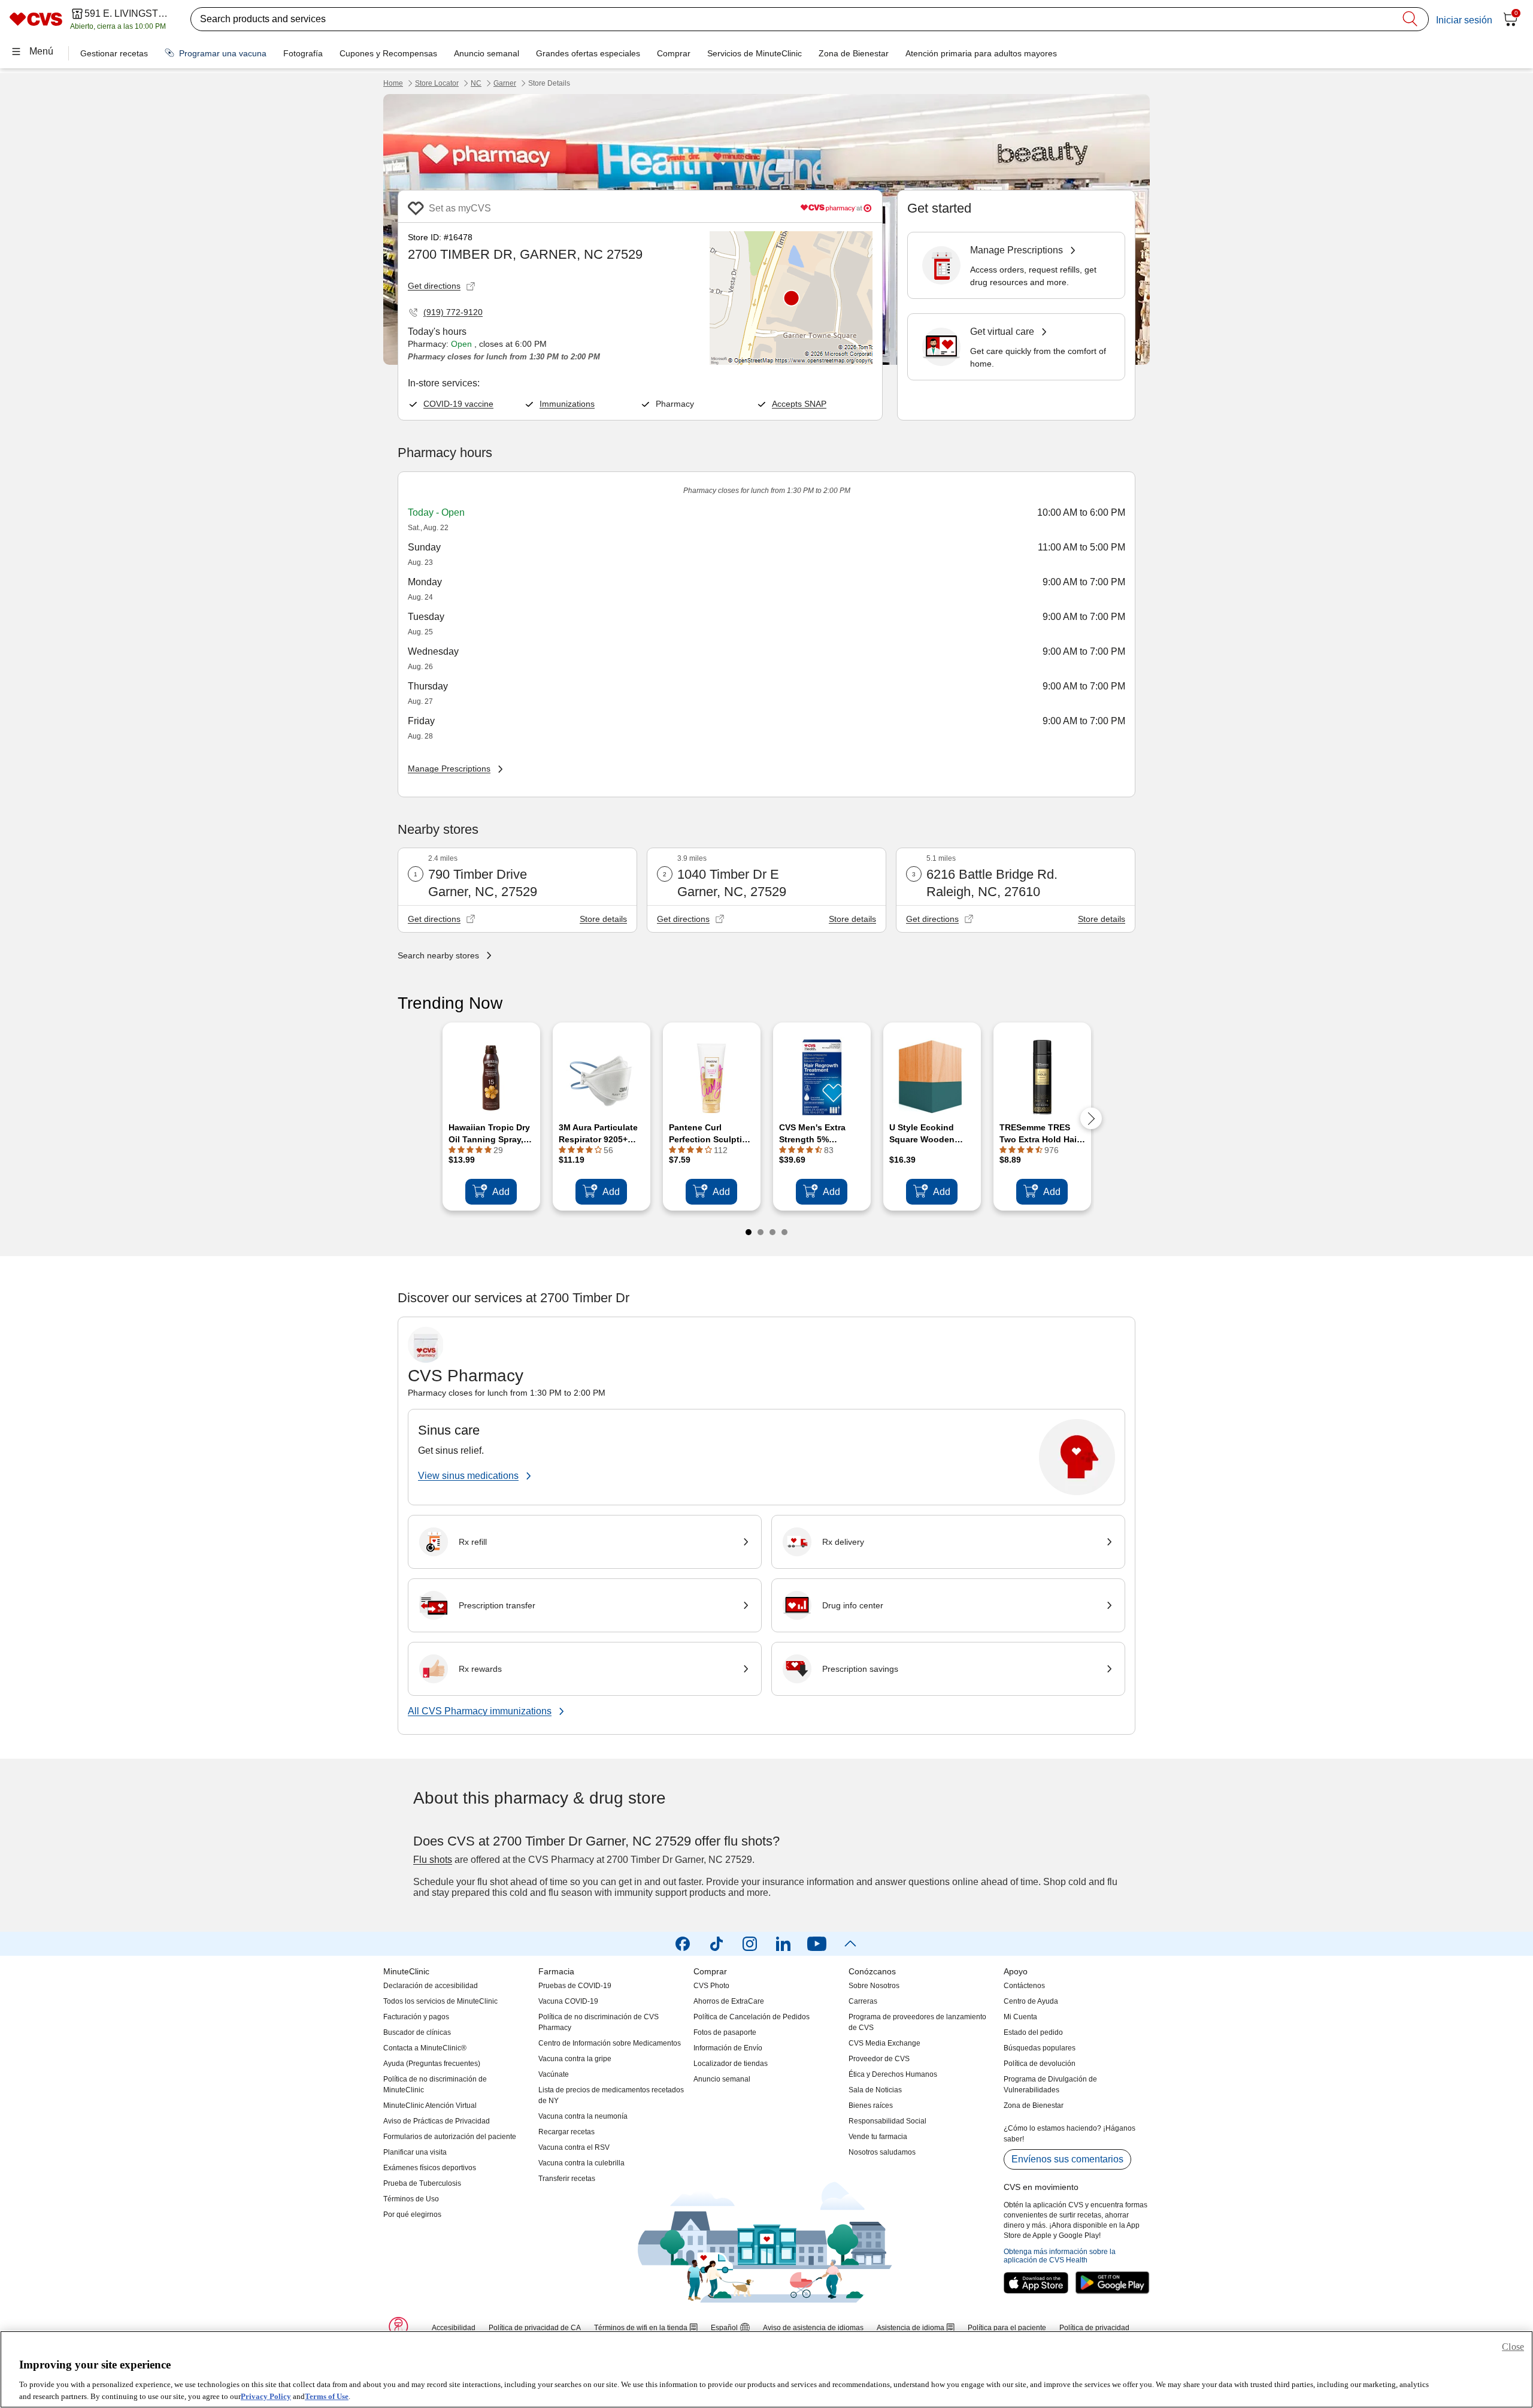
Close (1513, 2347)
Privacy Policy (266, 2396)
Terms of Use (327, 2396)
